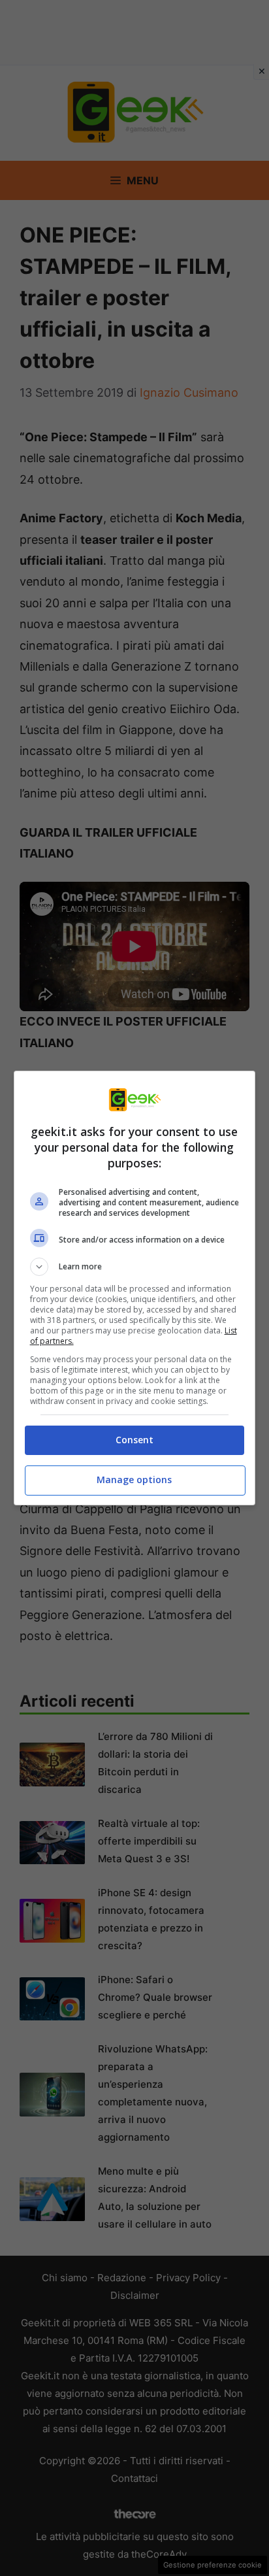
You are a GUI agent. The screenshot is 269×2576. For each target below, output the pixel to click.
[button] (135, 1267)
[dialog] (135, 1288)
